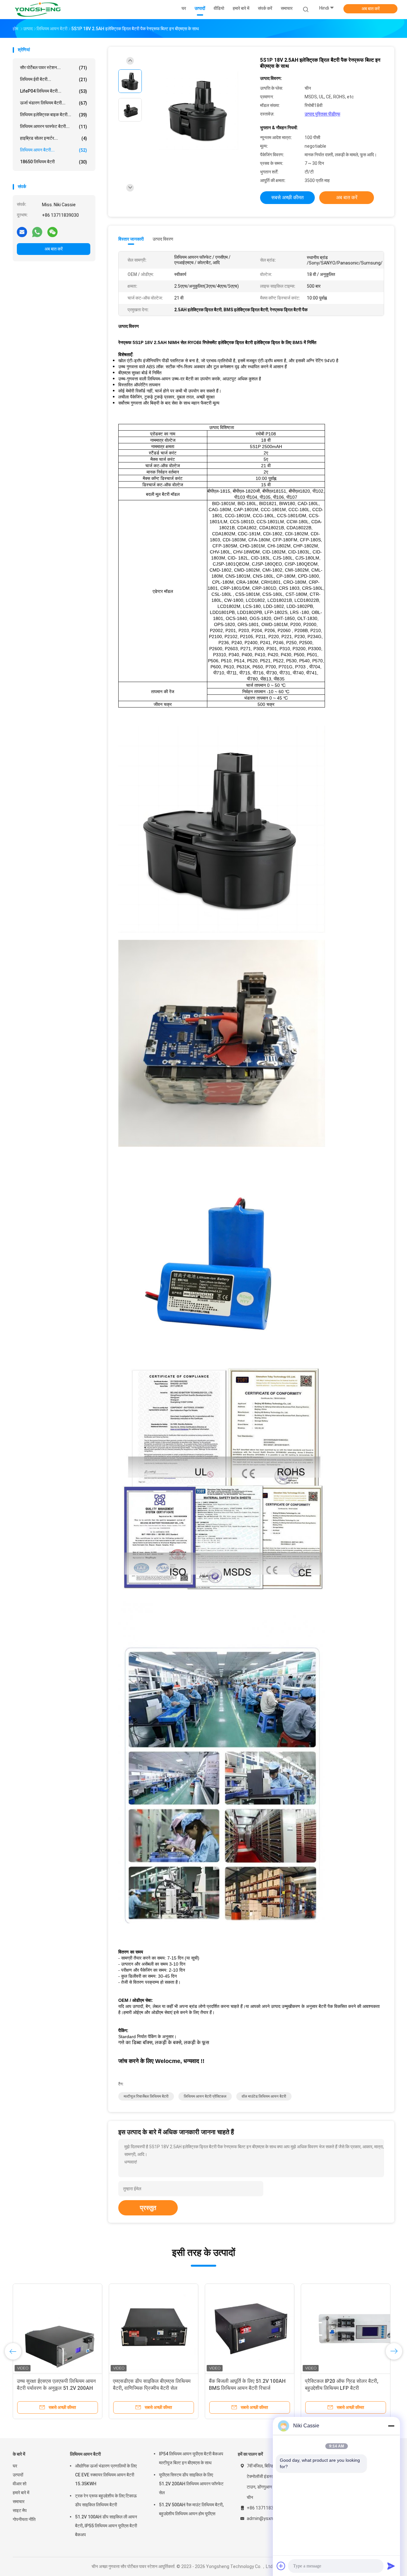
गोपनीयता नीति (24, 2519)
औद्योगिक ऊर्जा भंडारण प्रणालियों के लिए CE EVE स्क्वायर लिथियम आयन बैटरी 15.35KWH (106, 2475)
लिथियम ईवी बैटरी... (54, 79)
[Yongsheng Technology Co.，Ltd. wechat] (52, 232)
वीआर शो (20, 2484)
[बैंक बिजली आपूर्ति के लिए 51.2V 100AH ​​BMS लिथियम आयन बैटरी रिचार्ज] (250, 2328)
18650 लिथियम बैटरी (54, 162)
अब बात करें (371, 9)
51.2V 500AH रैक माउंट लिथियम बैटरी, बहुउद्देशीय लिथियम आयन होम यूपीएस (191, 2509)
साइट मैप (20, 2510)
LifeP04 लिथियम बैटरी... (54, 91)
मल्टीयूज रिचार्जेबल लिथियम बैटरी (146, 2096)
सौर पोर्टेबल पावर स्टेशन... (54, 68)
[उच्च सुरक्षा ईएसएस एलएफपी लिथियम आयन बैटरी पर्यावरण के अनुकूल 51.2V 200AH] (58, 2328)
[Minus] (391, 2426)
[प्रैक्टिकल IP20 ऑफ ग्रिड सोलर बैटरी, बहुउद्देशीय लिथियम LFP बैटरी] (346, 2328)
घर (15, 2466)
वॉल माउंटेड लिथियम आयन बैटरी (264, 2096)
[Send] (391, 2566)
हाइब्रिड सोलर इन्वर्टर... (54, 138)
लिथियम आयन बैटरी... (54, 150)
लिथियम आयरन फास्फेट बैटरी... (54, 127)
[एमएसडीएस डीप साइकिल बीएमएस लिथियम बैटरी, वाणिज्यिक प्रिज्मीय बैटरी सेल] (154, 2328)
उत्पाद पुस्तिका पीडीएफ (322, 114)
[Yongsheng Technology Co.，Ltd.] (38, 10)
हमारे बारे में (21, 2493)
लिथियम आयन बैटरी (85, 2454)
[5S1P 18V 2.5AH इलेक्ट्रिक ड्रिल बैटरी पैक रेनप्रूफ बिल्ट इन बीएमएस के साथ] (198, 111)
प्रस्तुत (148, 2208)
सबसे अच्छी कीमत (287, 197)
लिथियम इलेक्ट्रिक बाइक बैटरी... (54, 115)
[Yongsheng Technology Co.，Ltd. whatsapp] (37, 232)
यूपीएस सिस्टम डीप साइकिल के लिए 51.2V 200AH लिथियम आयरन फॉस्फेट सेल (191, 2484)
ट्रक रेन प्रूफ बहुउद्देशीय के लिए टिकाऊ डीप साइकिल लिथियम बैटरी (106, 2500)
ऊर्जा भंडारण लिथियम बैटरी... (54, 103)
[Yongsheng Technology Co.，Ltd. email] (22, 232)
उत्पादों (18, 2475)
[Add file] (281, 2566)
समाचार (19, 2502)
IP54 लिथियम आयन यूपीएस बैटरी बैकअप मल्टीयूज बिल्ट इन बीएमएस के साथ (191, 2458)
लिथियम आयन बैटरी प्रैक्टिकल (205, 2096)
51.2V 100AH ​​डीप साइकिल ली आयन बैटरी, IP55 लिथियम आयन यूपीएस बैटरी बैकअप (106, 2526)
